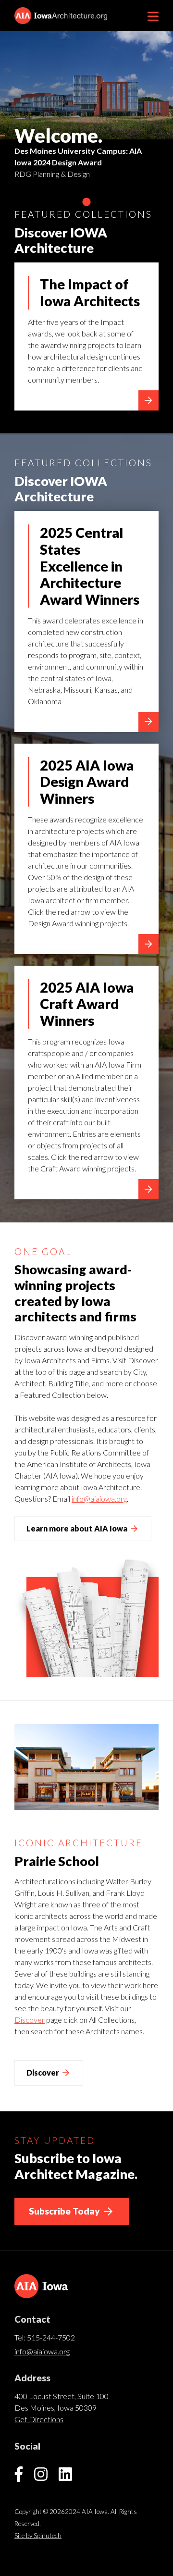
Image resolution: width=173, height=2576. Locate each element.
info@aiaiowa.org (99, 1499)
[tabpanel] (86, 108)
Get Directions (39, 2419)
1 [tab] (86, 202)
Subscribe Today (65, 2211)
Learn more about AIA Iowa (78, 1528)
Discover (30, 2020)
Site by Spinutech (38, 2536)
